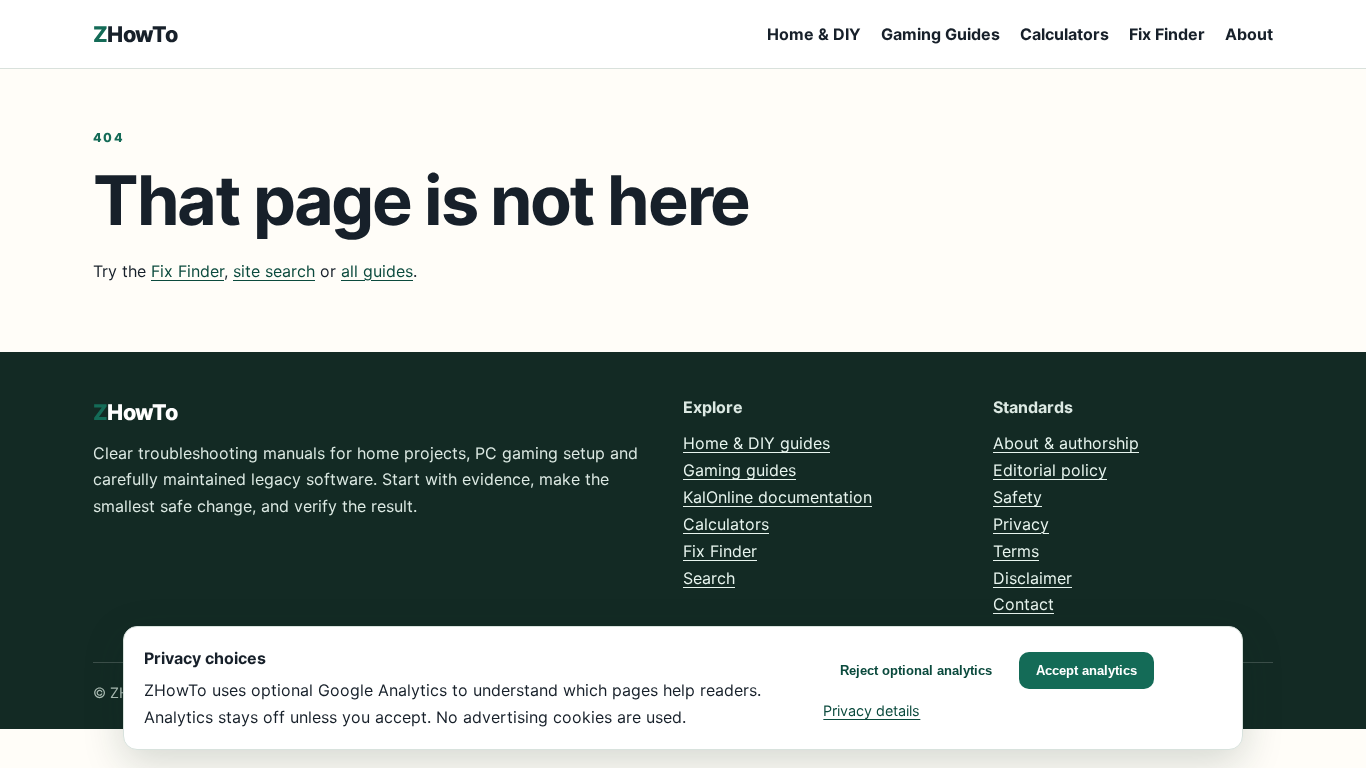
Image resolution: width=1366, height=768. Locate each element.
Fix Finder (1167, 34)
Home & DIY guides (756, 443)
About (1249, 34)
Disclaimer (1032, 578)
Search (709, 578)
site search (274, 271)
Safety (1017, 497)
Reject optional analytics (916, 670)
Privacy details (871, 710)
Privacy (1021, 524)
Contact (1023, 604)
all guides (377, 271)
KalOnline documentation (777, 497)
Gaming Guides (940, 34)
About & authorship (1066, 443)
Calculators (1064, 34)
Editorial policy (1050, 470)
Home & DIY (814, 34)
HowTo (135, 34)
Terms (1016, 551)
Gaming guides (739, 470)
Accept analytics (1086, 670)
